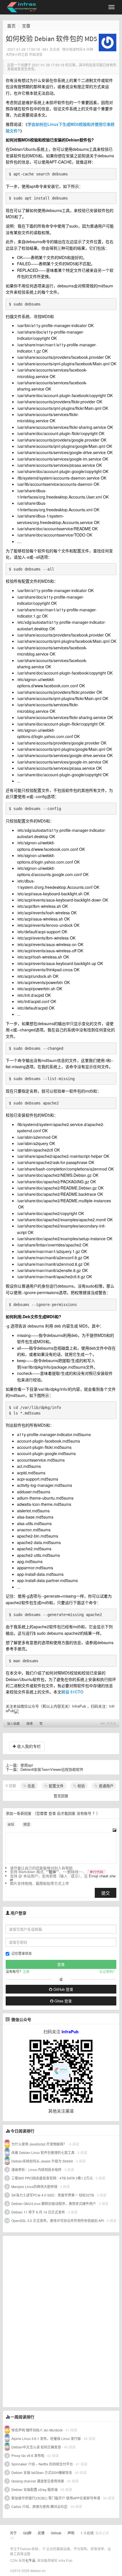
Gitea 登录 (63, 2001)
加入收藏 (13, 1723)
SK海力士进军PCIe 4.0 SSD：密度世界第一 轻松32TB (53, 2195)
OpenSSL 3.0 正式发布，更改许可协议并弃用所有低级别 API (58, 2220)
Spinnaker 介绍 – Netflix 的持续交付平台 (42, 2464)
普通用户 (106, 1786)
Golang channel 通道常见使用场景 (38, 2481)
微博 (30, 1723)
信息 (31, 1786)
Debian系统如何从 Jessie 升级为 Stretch (42, 2161)
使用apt (27, 1765)
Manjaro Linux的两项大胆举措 (34, 2186)
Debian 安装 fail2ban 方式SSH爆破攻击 (42, 2472)
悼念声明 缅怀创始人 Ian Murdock (37, 2430)
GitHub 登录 (63, 1989)
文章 (26, 26)
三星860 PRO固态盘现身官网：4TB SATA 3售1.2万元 (52, 2178)
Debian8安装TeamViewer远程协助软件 (52, 1769)
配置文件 (56, 1786)
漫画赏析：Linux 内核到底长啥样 (36, 2169)
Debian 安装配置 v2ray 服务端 (34, 2489)
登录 (52, 1813)
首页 (11, 26)
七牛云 (30, 2560)
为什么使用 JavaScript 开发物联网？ (39, 2144)
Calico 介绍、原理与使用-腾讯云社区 (39, 2506)
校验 (81, 1786)
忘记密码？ (108, 1971)
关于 (13, 2533)
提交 (106, 1893)
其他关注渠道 (61, 2111)
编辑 (11, 1824)
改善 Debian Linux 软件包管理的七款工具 (43, 2152)
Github (56, 2533)
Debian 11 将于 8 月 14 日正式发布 (38, 2212)
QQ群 (27, 2533)
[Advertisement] (45, 2321)
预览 (27, 1824)
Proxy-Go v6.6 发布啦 (28, 2455)
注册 (26, 1971)
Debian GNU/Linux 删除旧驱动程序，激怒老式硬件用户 (54, 2203)
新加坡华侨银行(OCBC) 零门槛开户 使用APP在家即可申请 (56, 2498)
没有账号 (84, 1813)
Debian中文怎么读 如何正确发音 (36, 2447)
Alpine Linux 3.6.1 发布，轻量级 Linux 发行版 (46, 2438)
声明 (71, 2533)
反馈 (41, 2533)
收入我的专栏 (28, 1746)
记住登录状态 (22, 1953)
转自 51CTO (72, 1692)
